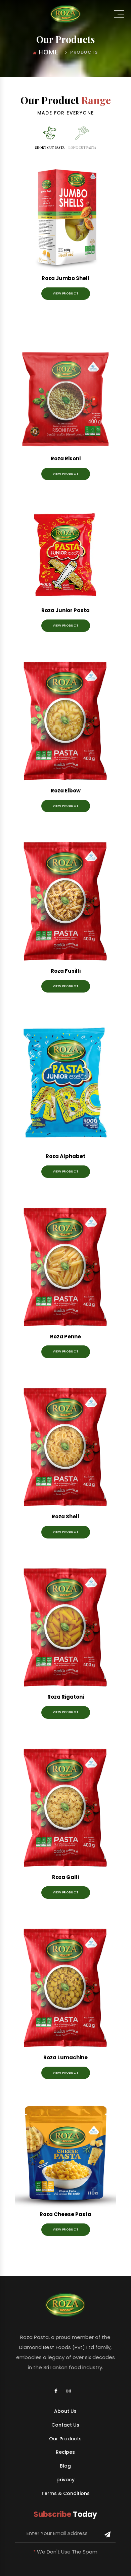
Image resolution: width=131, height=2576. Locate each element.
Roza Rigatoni (66, 1697)
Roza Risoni (66, 458)
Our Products (65, 2439)
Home (49, 52)
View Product (66, 293)
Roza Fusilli (66, 971)
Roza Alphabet (65, 1156)
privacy (65, 2480)
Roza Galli (65, 1877)
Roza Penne (65, 1337)
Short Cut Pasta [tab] (50, 147)
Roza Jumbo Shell (65, 278)
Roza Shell (65, 1516)
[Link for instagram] (72, 2391)
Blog (65, 2466)
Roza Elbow (66, 791)
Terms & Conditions (65, 2494)
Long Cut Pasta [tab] (82, 147)
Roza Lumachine (65, 2057)
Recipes (65, 2452)
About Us (65, 2411)
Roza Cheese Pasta (65, 2214)
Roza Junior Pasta (65, 610)
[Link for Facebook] (59, 2391)
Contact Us (65, 2425)
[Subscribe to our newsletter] (107, 2535)
